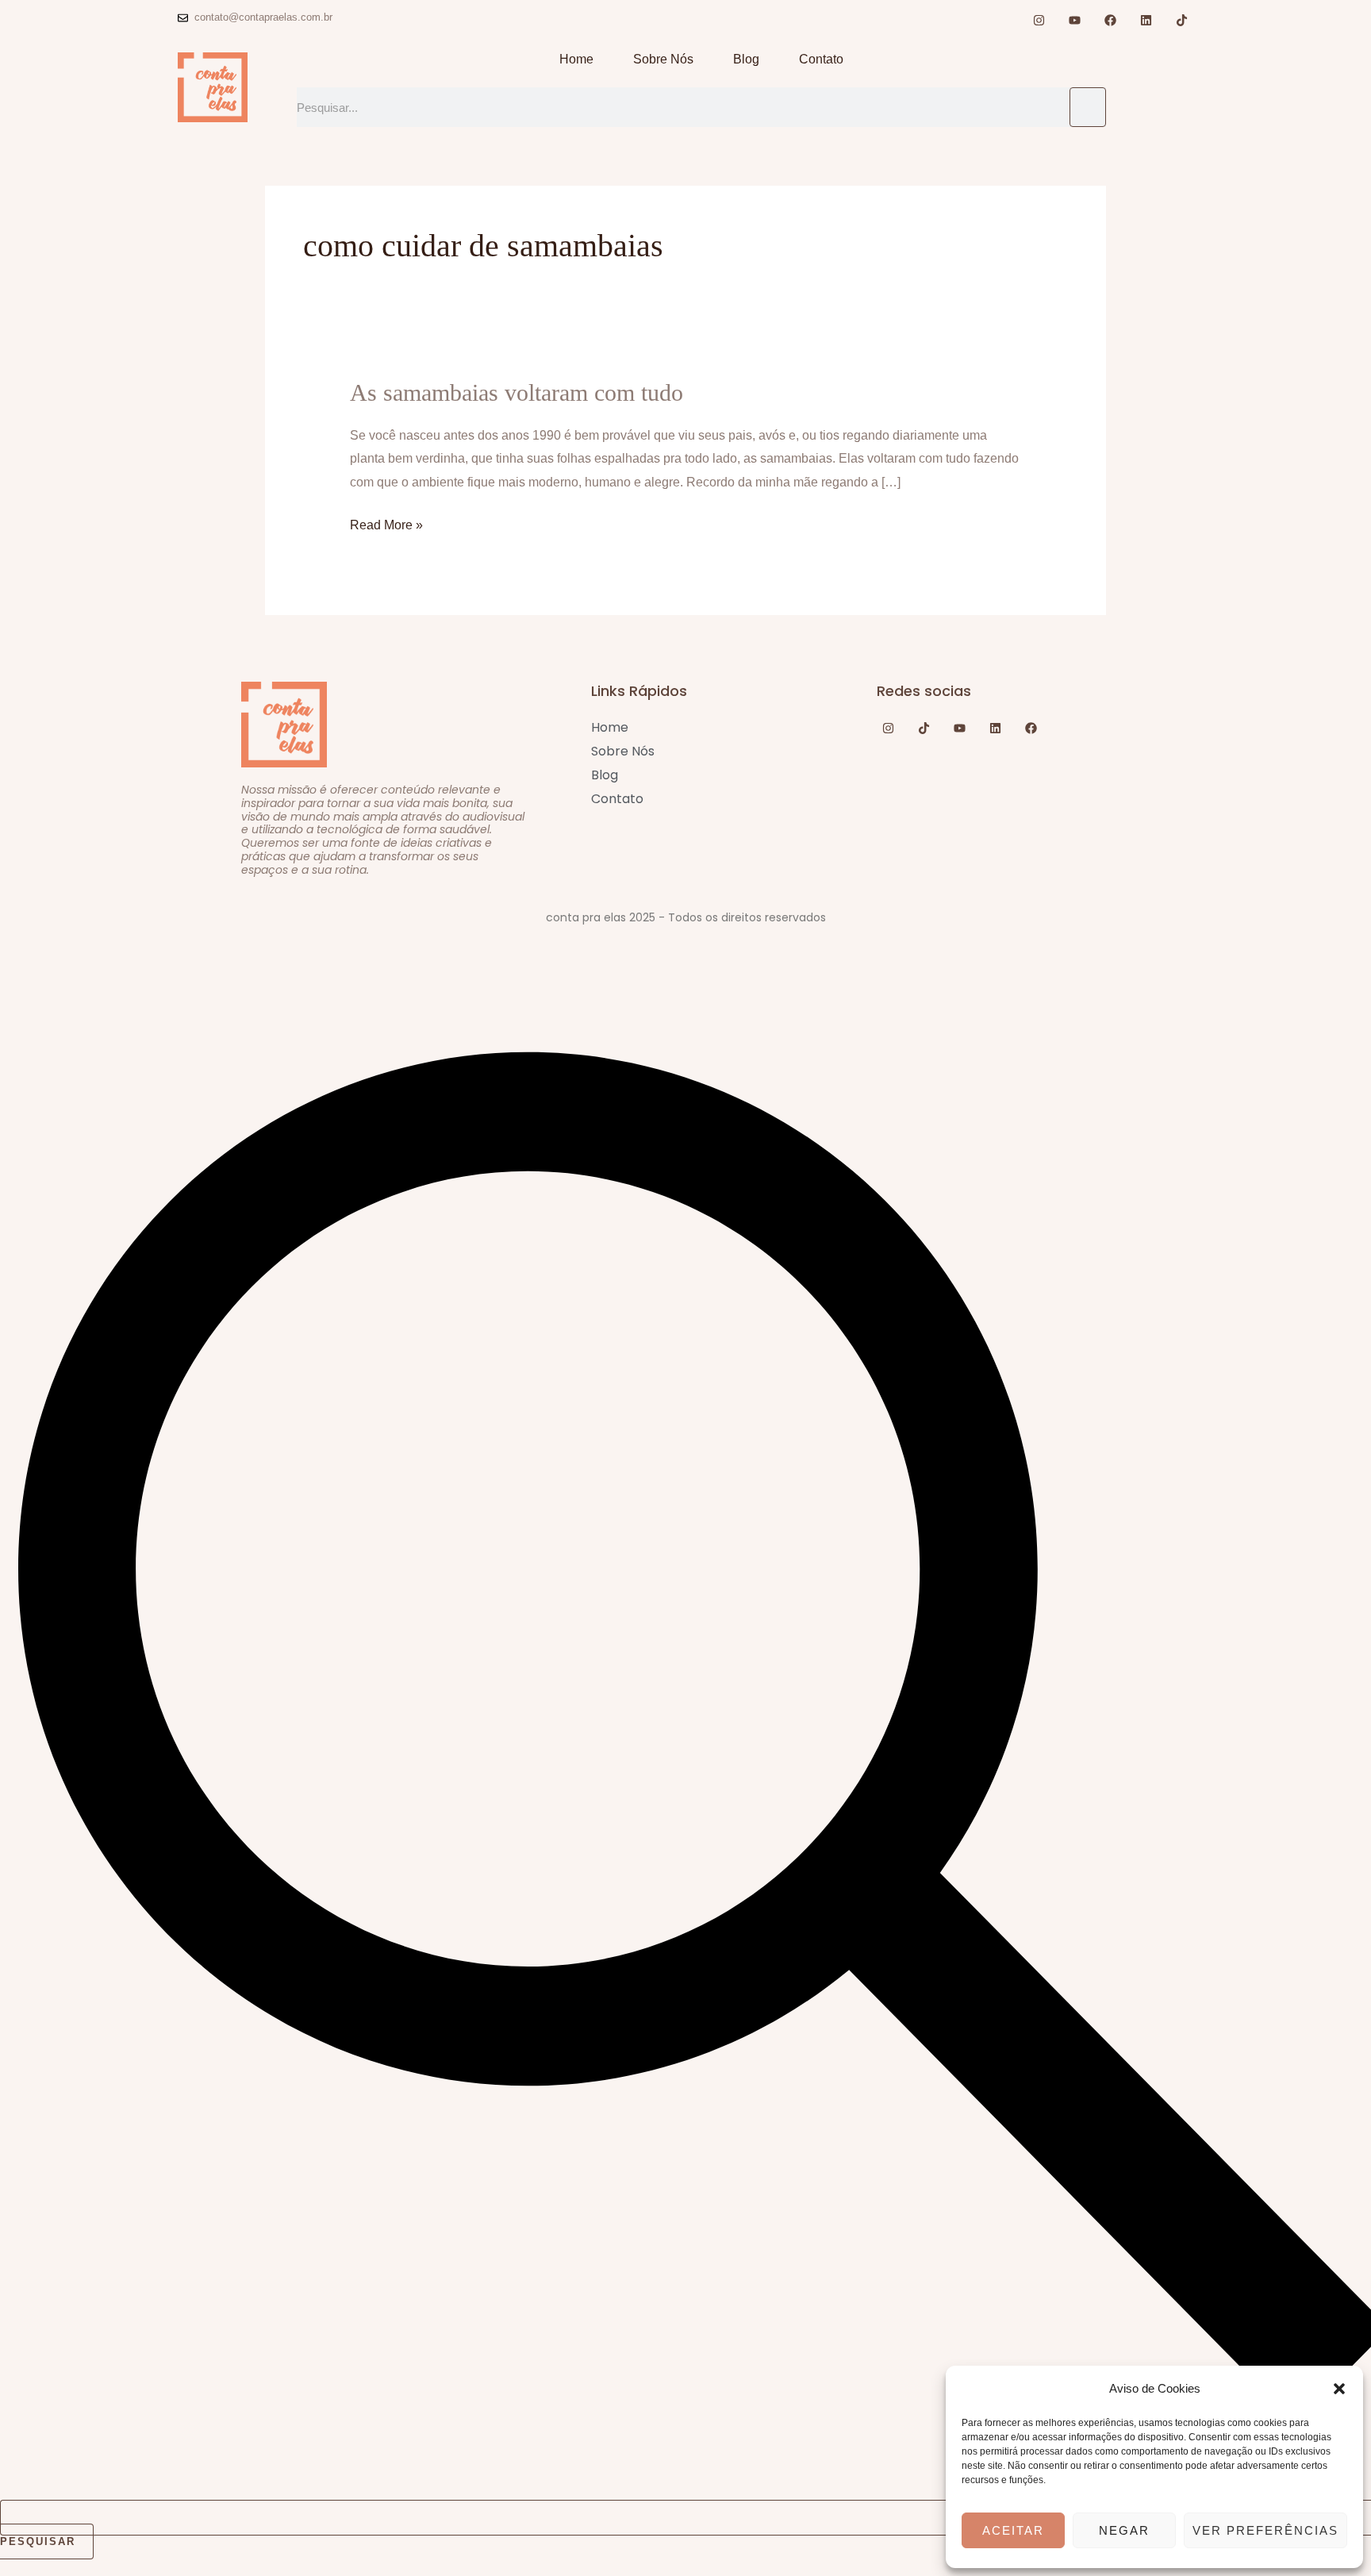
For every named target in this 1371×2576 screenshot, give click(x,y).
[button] (1339, 2389)
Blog (746, 59)
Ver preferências (1265, 2530)
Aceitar (1013, 2530)
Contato (821, 59)
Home (576, 59)
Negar (1124, 2530)
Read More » (386, 523)
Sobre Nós (663, 59)
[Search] (1088, 107)
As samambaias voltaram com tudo (517, 392)
